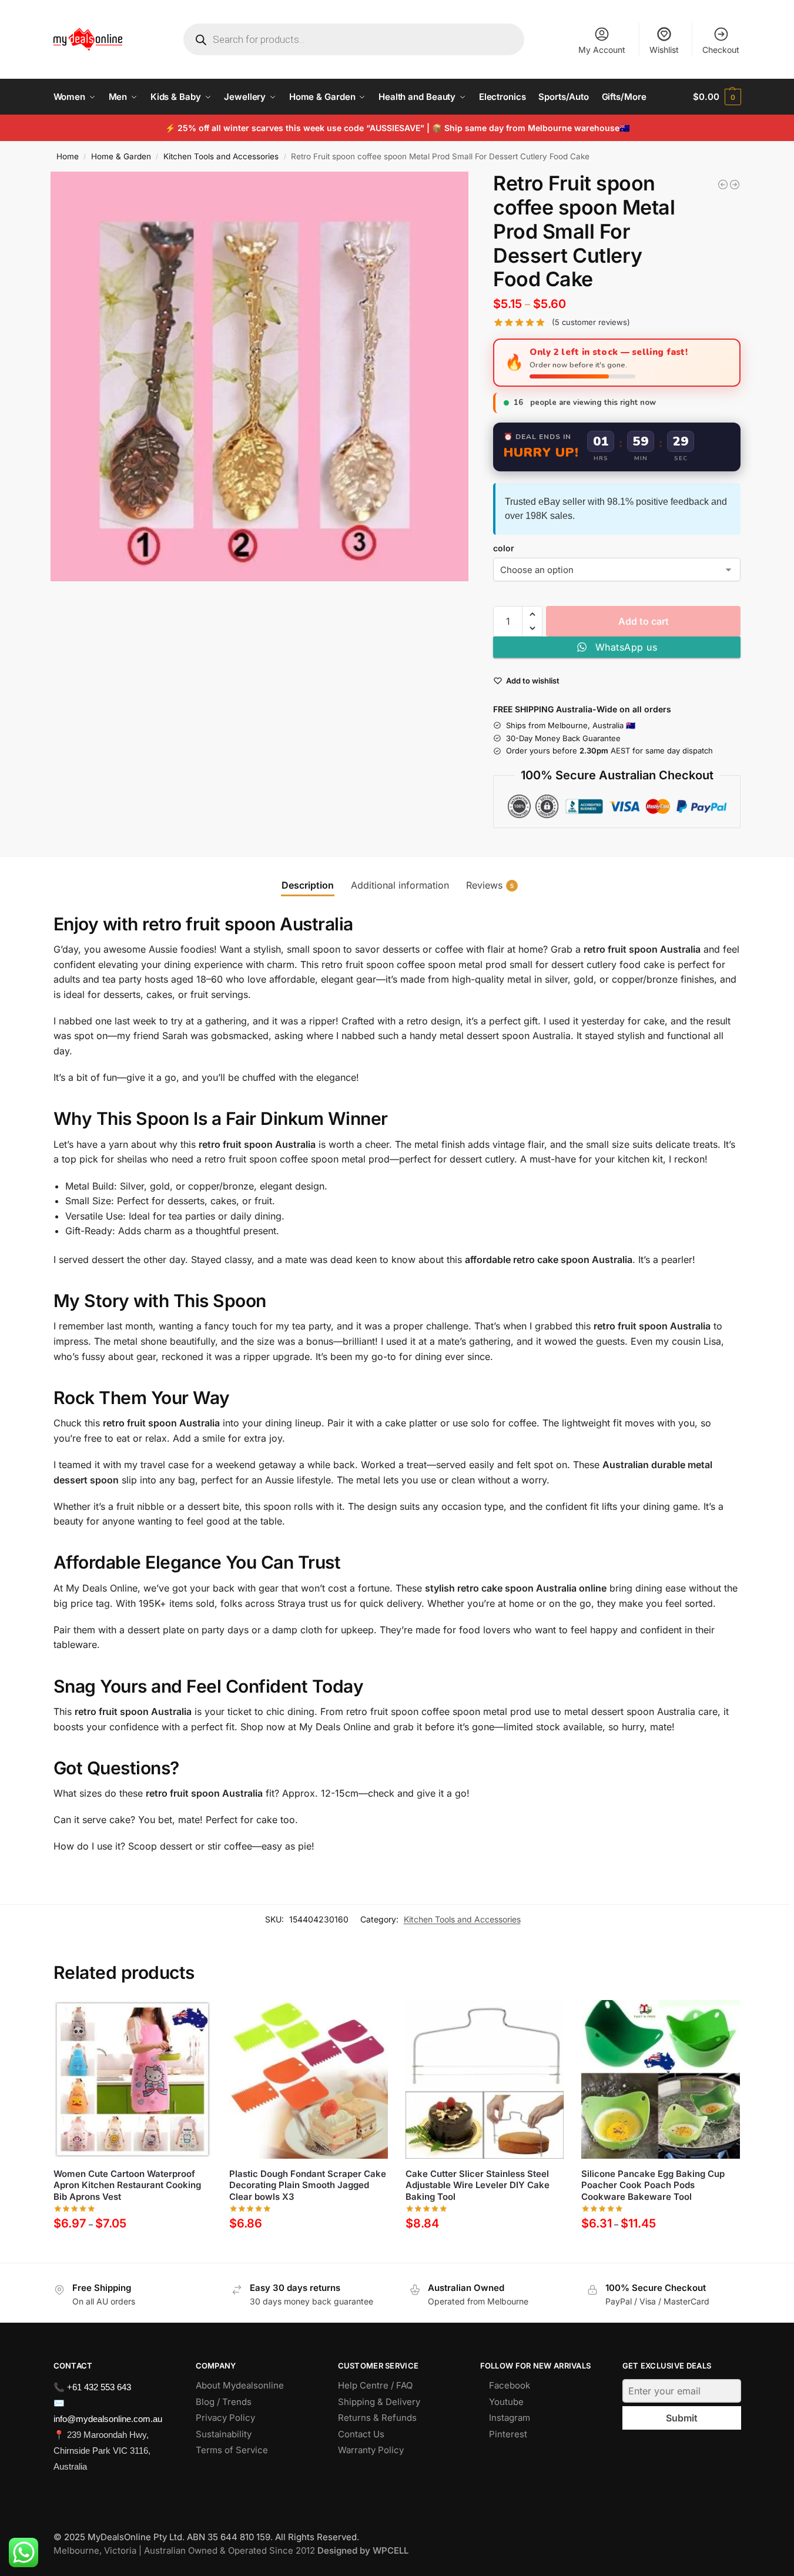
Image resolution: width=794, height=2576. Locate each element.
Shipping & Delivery (379, 2402)
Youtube (506, 2402)
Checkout (721, 50)
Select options (133, 2251)
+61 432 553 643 (99, 2387)
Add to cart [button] (308, 2251)
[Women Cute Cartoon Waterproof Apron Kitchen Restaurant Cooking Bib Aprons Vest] (133, 2079)
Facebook (510, 2385)
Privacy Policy (225, 2418)
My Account (602, 50)
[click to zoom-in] (260, 376)
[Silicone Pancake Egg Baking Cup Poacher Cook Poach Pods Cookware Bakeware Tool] (661, 2079)
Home (68, 156)
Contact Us (361, 2434)
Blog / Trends (224, 2402)
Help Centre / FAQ (375, 2385)
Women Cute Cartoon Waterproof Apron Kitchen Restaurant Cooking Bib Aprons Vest (127, 2185)
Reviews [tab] (490, 885)
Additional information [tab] (400, 885)
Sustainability (224, 2434)
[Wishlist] (194, 2018)
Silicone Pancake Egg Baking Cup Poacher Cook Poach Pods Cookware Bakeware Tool (653, 2185)
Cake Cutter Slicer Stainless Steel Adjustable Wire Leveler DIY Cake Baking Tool (478, 2185)
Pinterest (508, 2434)
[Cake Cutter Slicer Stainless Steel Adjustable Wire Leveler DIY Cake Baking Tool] (485, 2079)
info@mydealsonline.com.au (108, 2419)
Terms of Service (232, 2450)
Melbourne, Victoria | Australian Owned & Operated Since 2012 (231, 2550)
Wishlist (664, 50)
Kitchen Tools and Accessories (221, 156)
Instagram (510, 2418)
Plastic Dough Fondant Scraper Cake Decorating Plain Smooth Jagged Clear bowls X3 (308, 2185)
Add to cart (644, 621)
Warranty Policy (371, 2450)
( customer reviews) (591, 322)
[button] (717, 97)
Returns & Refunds (377, 2418)
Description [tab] (308, 885)
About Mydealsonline (241, 2385)
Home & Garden (121, 156)
